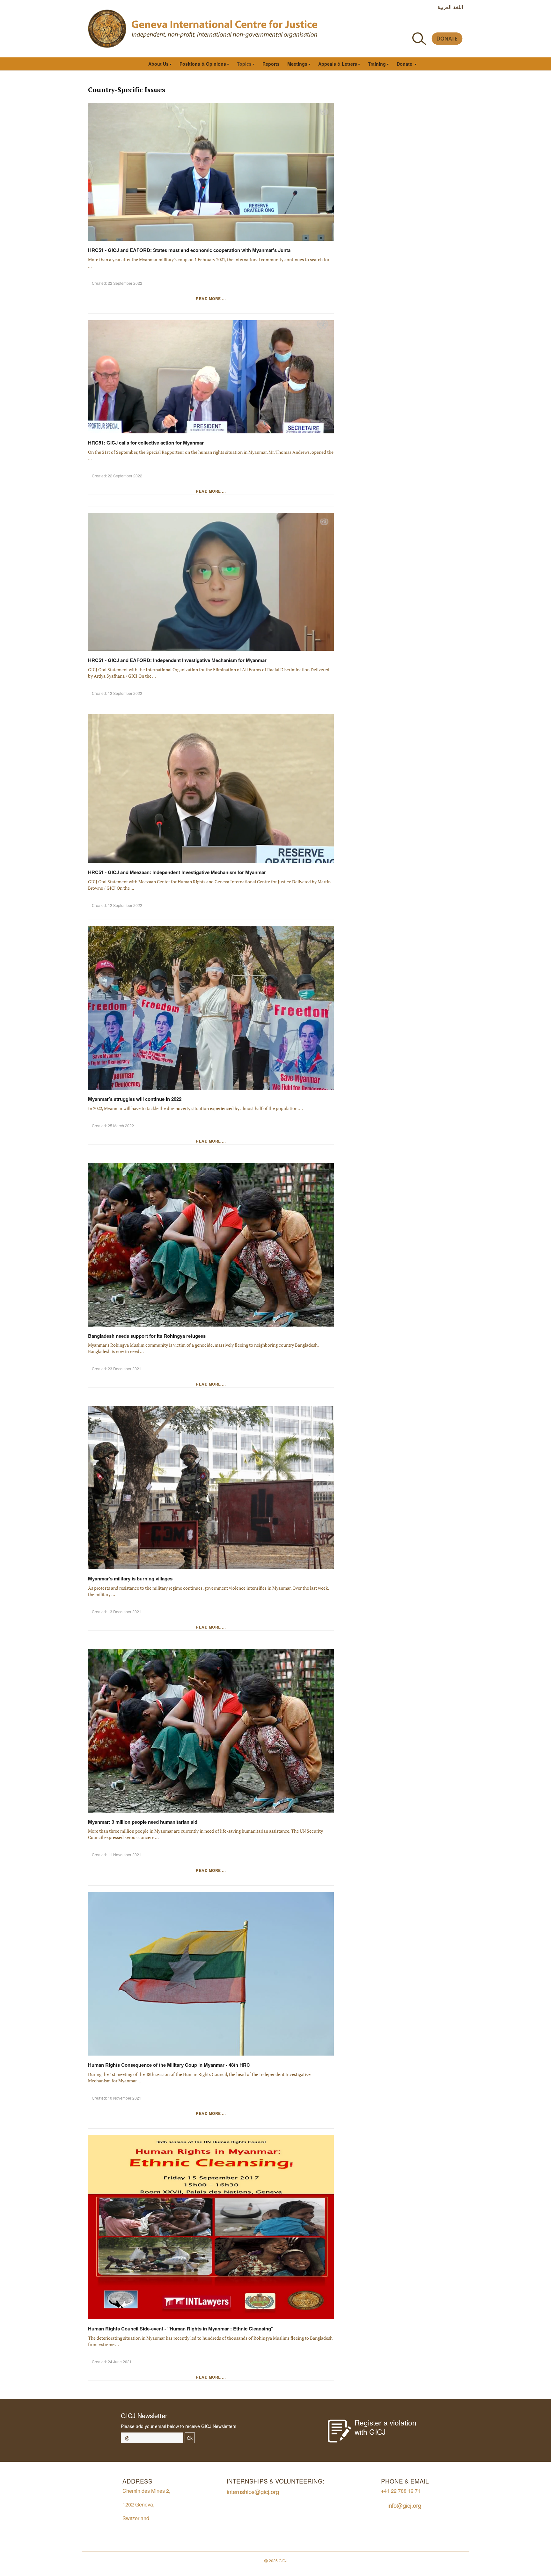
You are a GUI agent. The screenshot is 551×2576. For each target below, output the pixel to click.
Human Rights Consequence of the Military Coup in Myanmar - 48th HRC (169, 2065)
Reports (271, 64)
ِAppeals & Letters (338, 64)
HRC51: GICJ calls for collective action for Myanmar (146, 443)
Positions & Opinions (203, 64)
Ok (190, 2438)
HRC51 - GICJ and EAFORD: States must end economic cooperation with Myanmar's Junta (189, 250)
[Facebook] (402, 23)
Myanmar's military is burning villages (130, 1579)
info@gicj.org (404, 2505)
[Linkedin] (459, 23)
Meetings (297, 64)
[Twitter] (416, 23)
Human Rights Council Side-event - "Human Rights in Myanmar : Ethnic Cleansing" (181, 2329)
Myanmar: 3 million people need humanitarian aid (143, 1822)
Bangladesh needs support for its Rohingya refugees (147, 1336)
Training (377, 64)
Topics (244, 64)
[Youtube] (430, 23)
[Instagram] (445, 23)
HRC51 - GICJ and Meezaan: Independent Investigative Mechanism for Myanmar (177, 872)
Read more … (211, 298)
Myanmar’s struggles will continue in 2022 (135, 1099)
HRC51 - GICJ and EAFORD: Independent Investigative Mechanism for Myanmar (177, 660)
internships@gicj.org (253, 2491)
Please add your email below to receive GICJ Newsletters (179, 2426)
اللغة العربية (450, 7)
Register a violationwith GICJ (386, 2427)
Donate (405, 64)
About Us (158, 64)
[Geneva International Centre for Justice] (107, 29)
